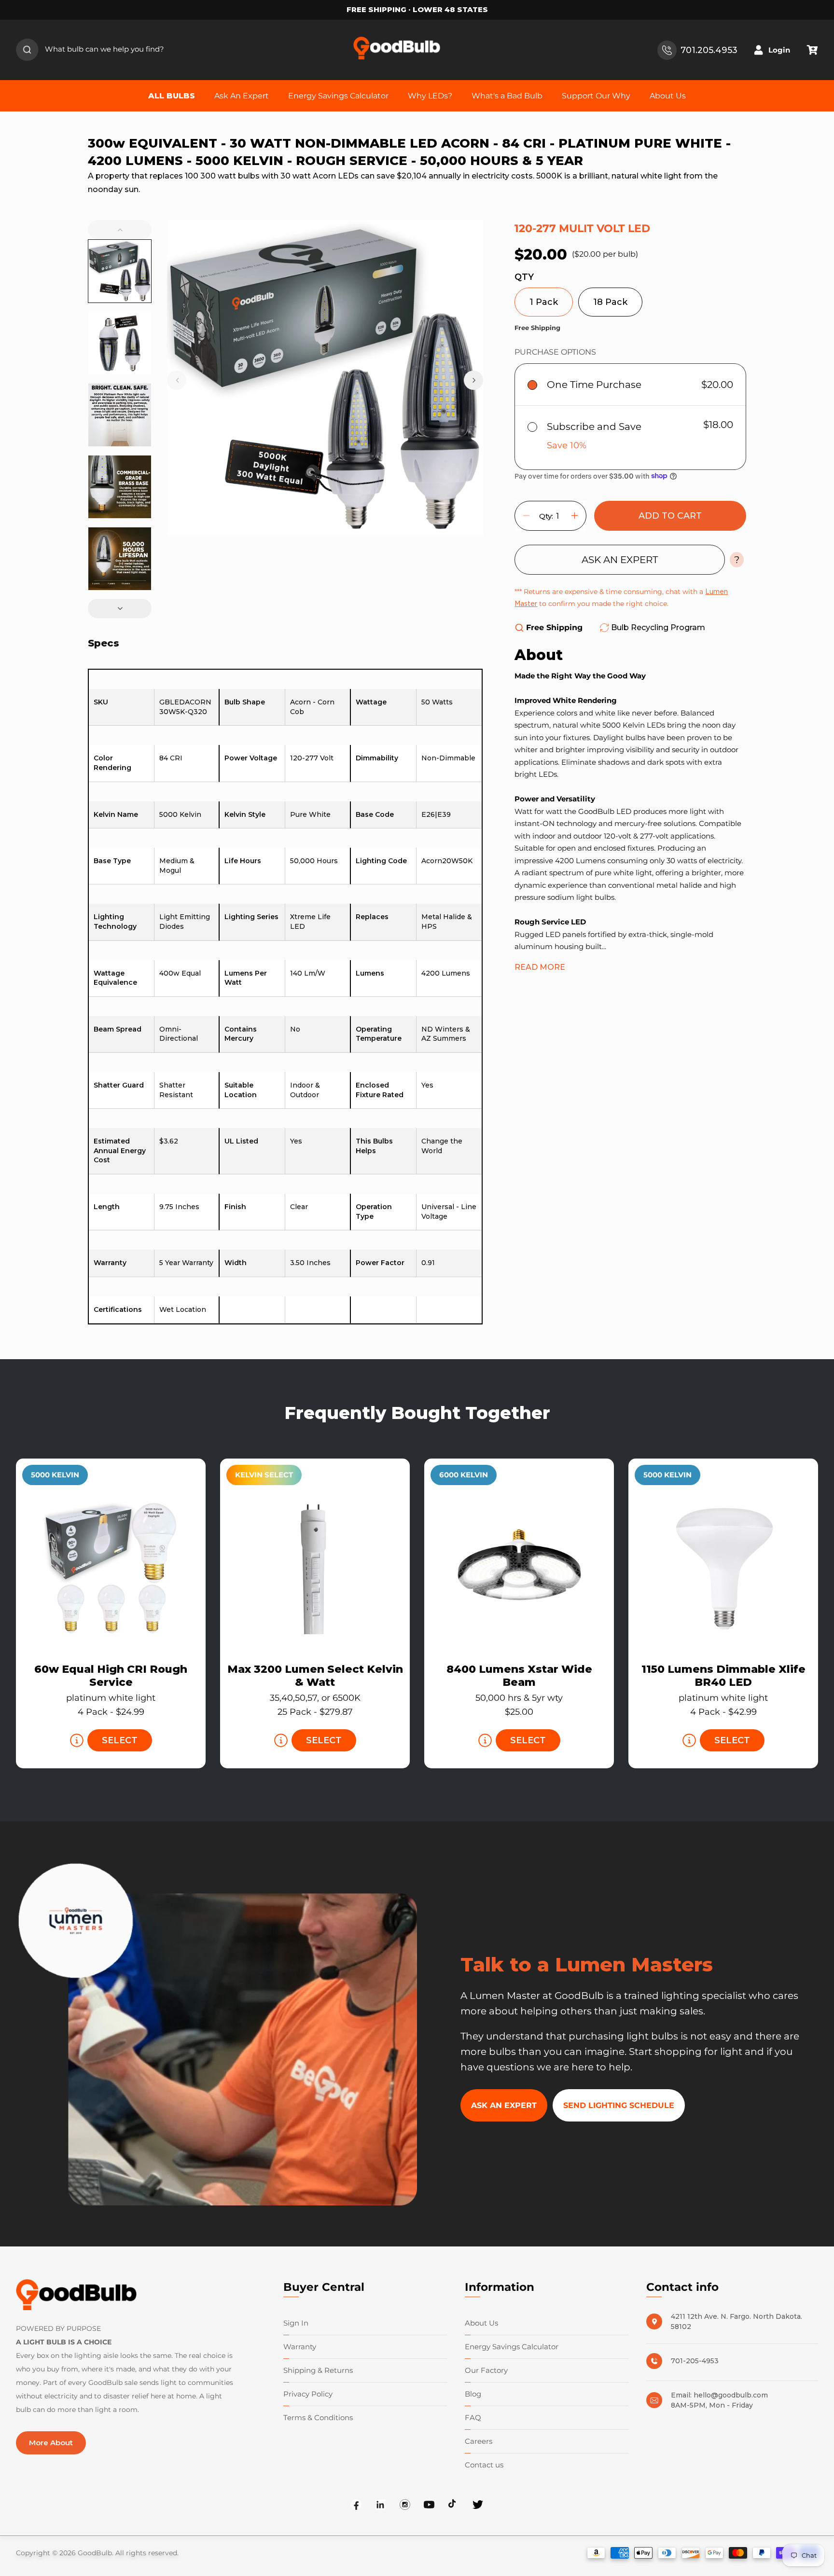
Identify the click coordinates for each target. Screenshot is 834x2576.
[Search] (28, 50)
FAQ (473, 2418)
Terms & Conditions (318, 2418)
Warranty (300, 2347)
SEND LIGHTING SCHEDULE (619, 2105)
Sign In (296, 2323)
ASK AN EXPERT (620, 559)
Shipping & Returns (318, 2370)
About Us (481, 2323)
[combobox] (98, 50)
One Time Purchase (594, 384)
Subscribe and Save (594, 426)
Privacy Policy (308, 2394)
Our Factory (486, 2370)
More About (51, 2443)
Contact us (484, 2465)
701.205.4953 (709, 50)
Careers (479, 2441)
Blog (473, 2394)
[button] (812, 50)
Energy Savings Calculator (512, 2347)
